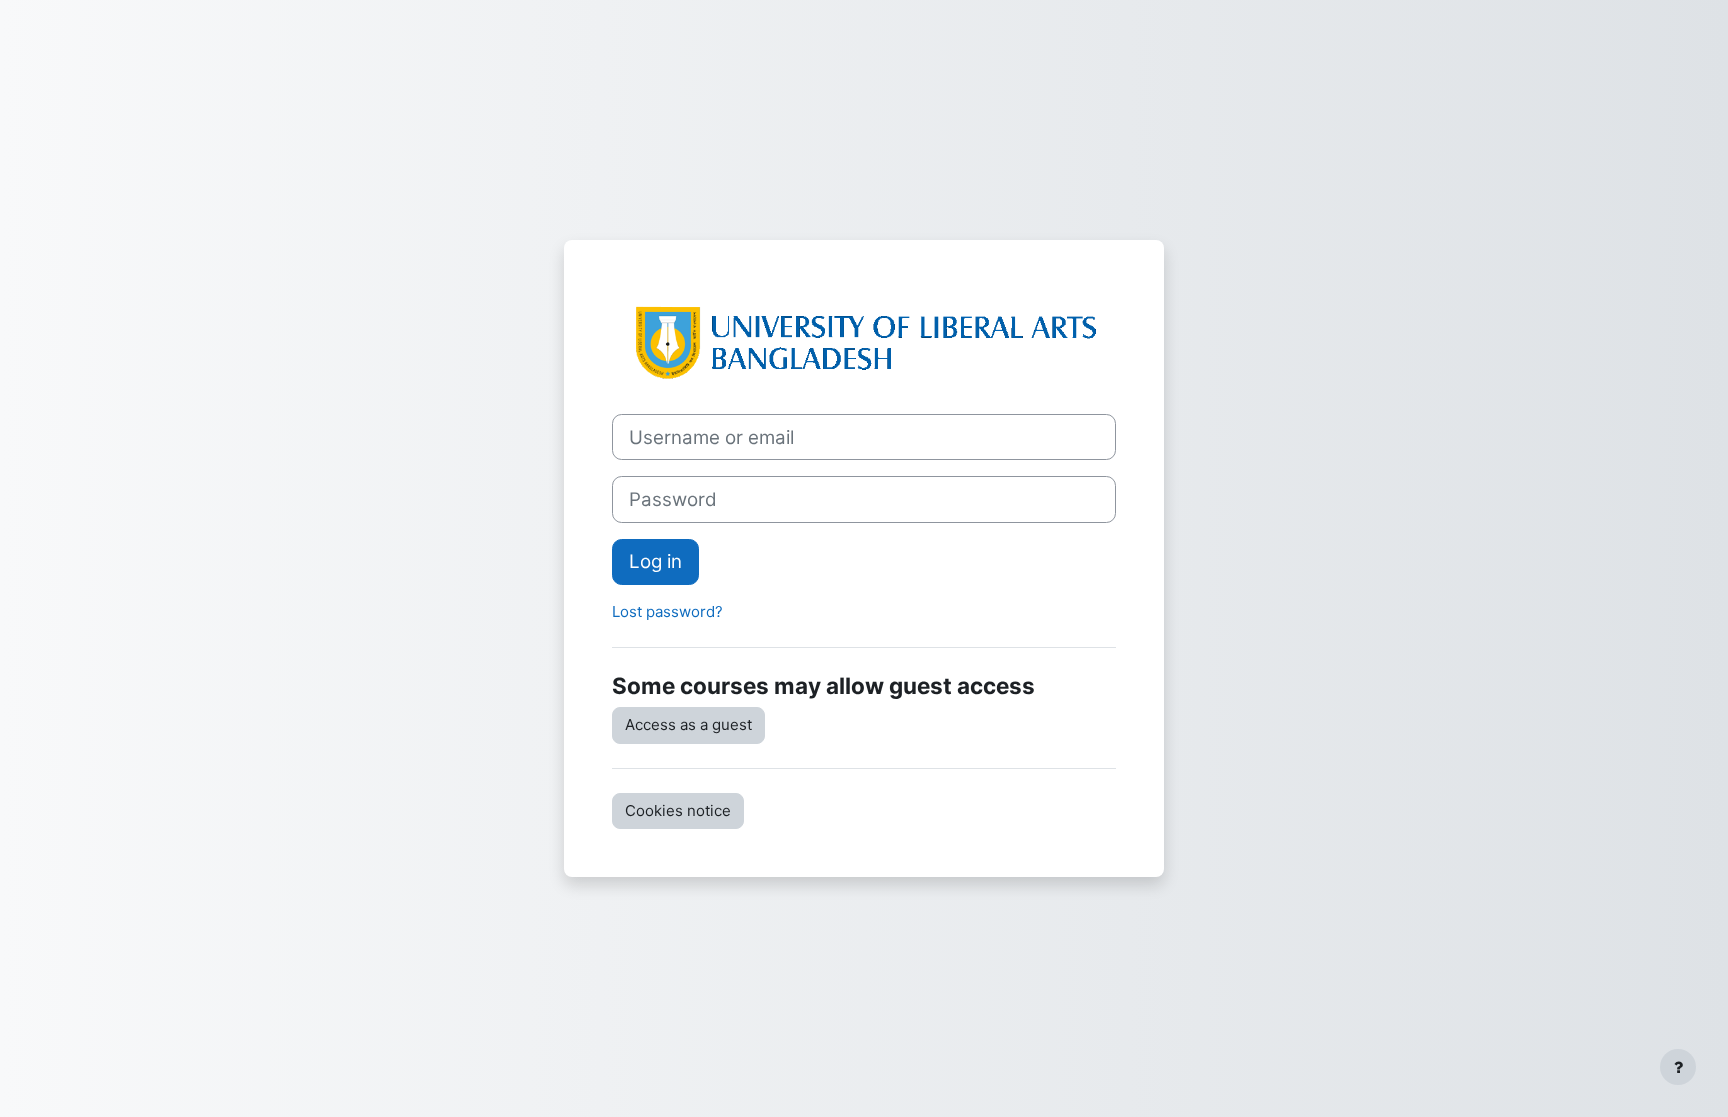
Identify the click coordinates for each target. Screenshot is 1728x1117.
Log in (655, 561)
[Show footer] (1678, 1067)
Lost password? (667, 611)
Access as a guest (688, 724)
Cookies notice (678, 810)
